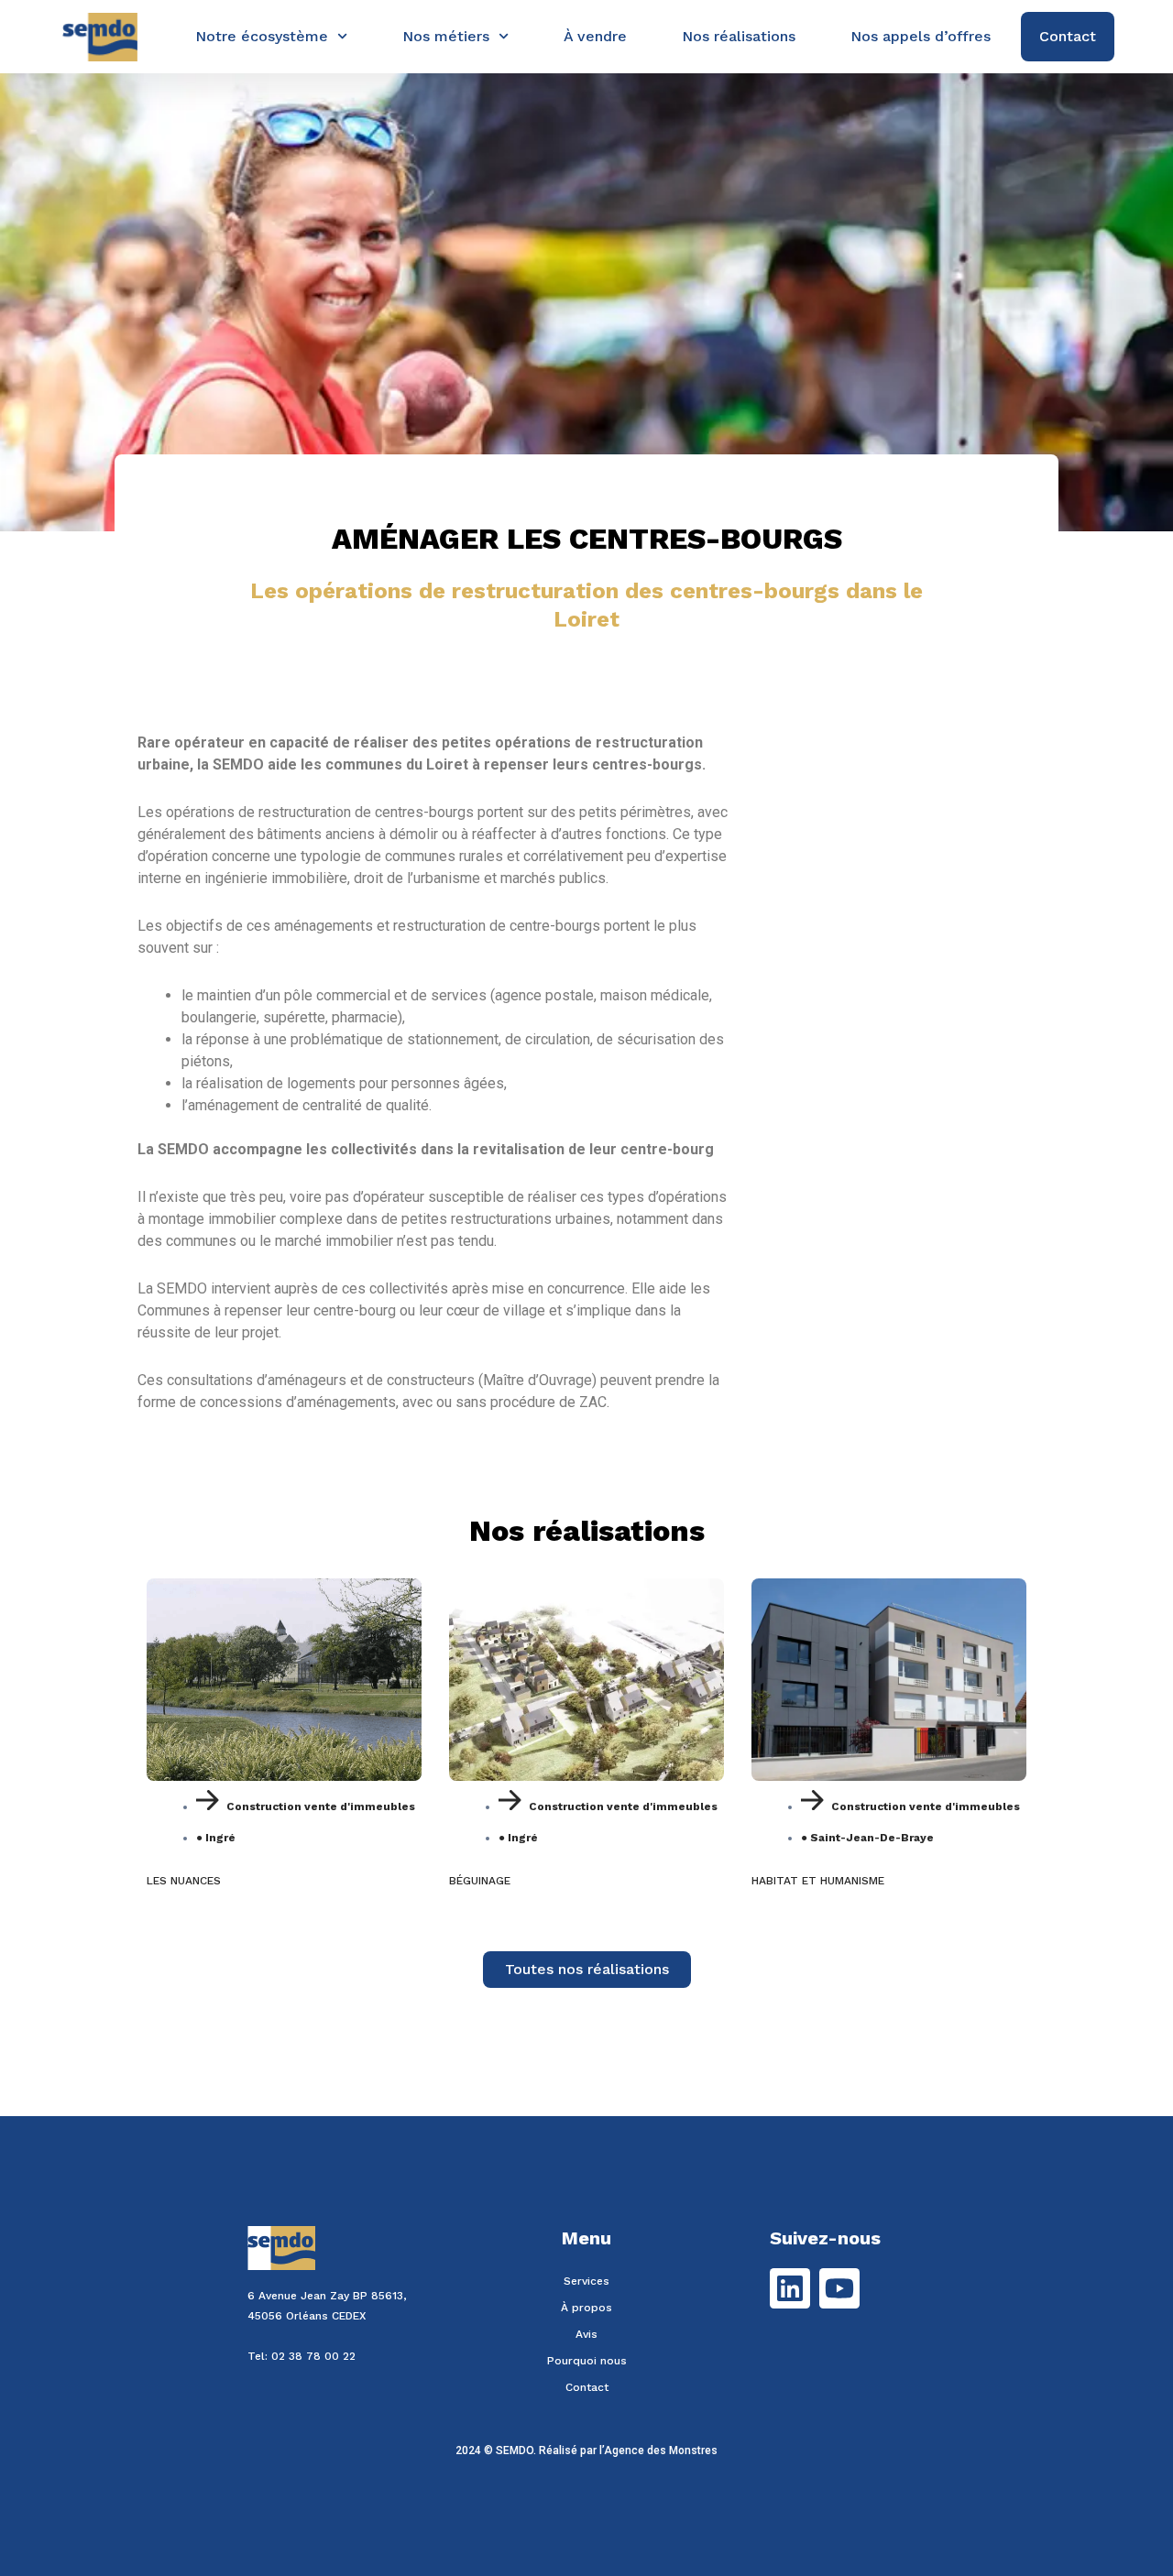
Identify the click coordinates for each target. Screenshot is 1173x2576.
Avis (586, 2334)
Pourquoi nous (587, 2361)
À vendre (595, 36)
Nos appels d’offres (921, 36)
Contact (587, 2387)
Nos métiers (446, 36)
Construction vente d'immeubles (321, 1806)
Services (586, 2281)
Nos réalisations (739, 36)
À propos (586, 2308)
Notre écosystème (262, 36)
